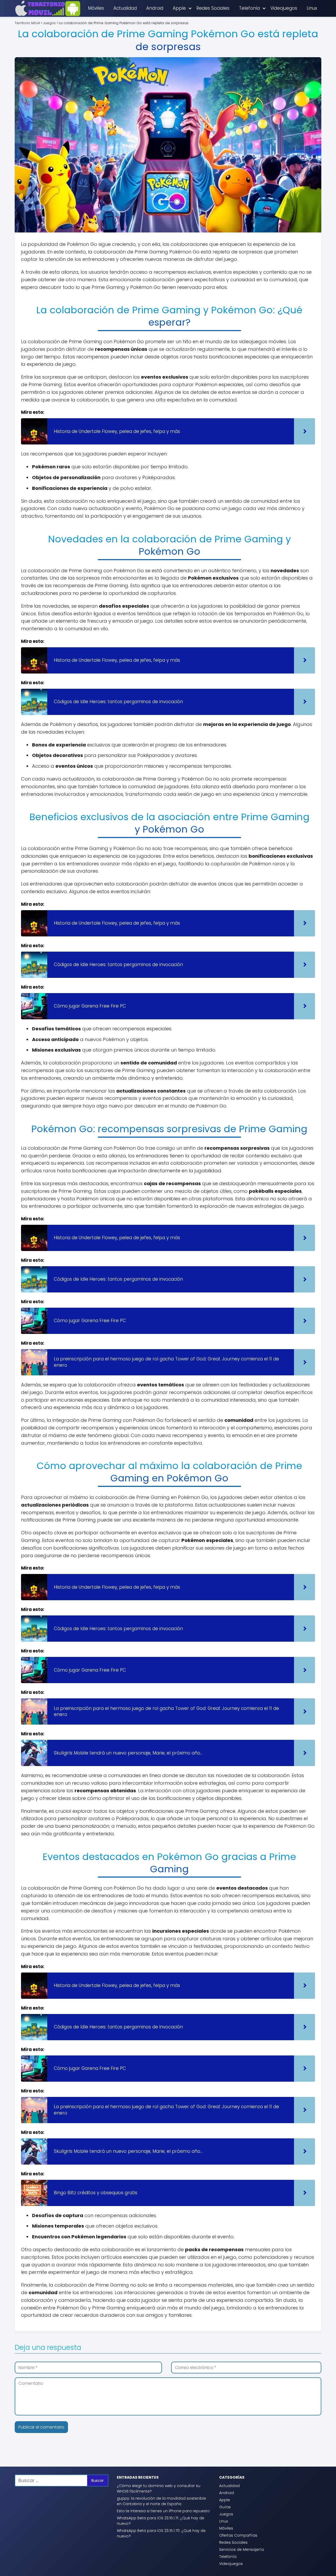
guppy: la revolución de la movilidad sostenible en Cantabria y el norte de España (161, 2501)
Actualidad (125, 8)
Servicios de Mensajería (241, 2550)
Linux (312, 8)
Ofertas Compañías (238, 2535)
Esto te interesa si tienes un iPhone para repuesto (163, 2511)
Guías (225, 2507)
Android (155, 8)
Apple (179, 8)
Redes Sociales (213, 8)
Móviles (96, 8)
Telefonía (249, 8)
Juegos (226, 2514)
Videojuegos (284, 8)
